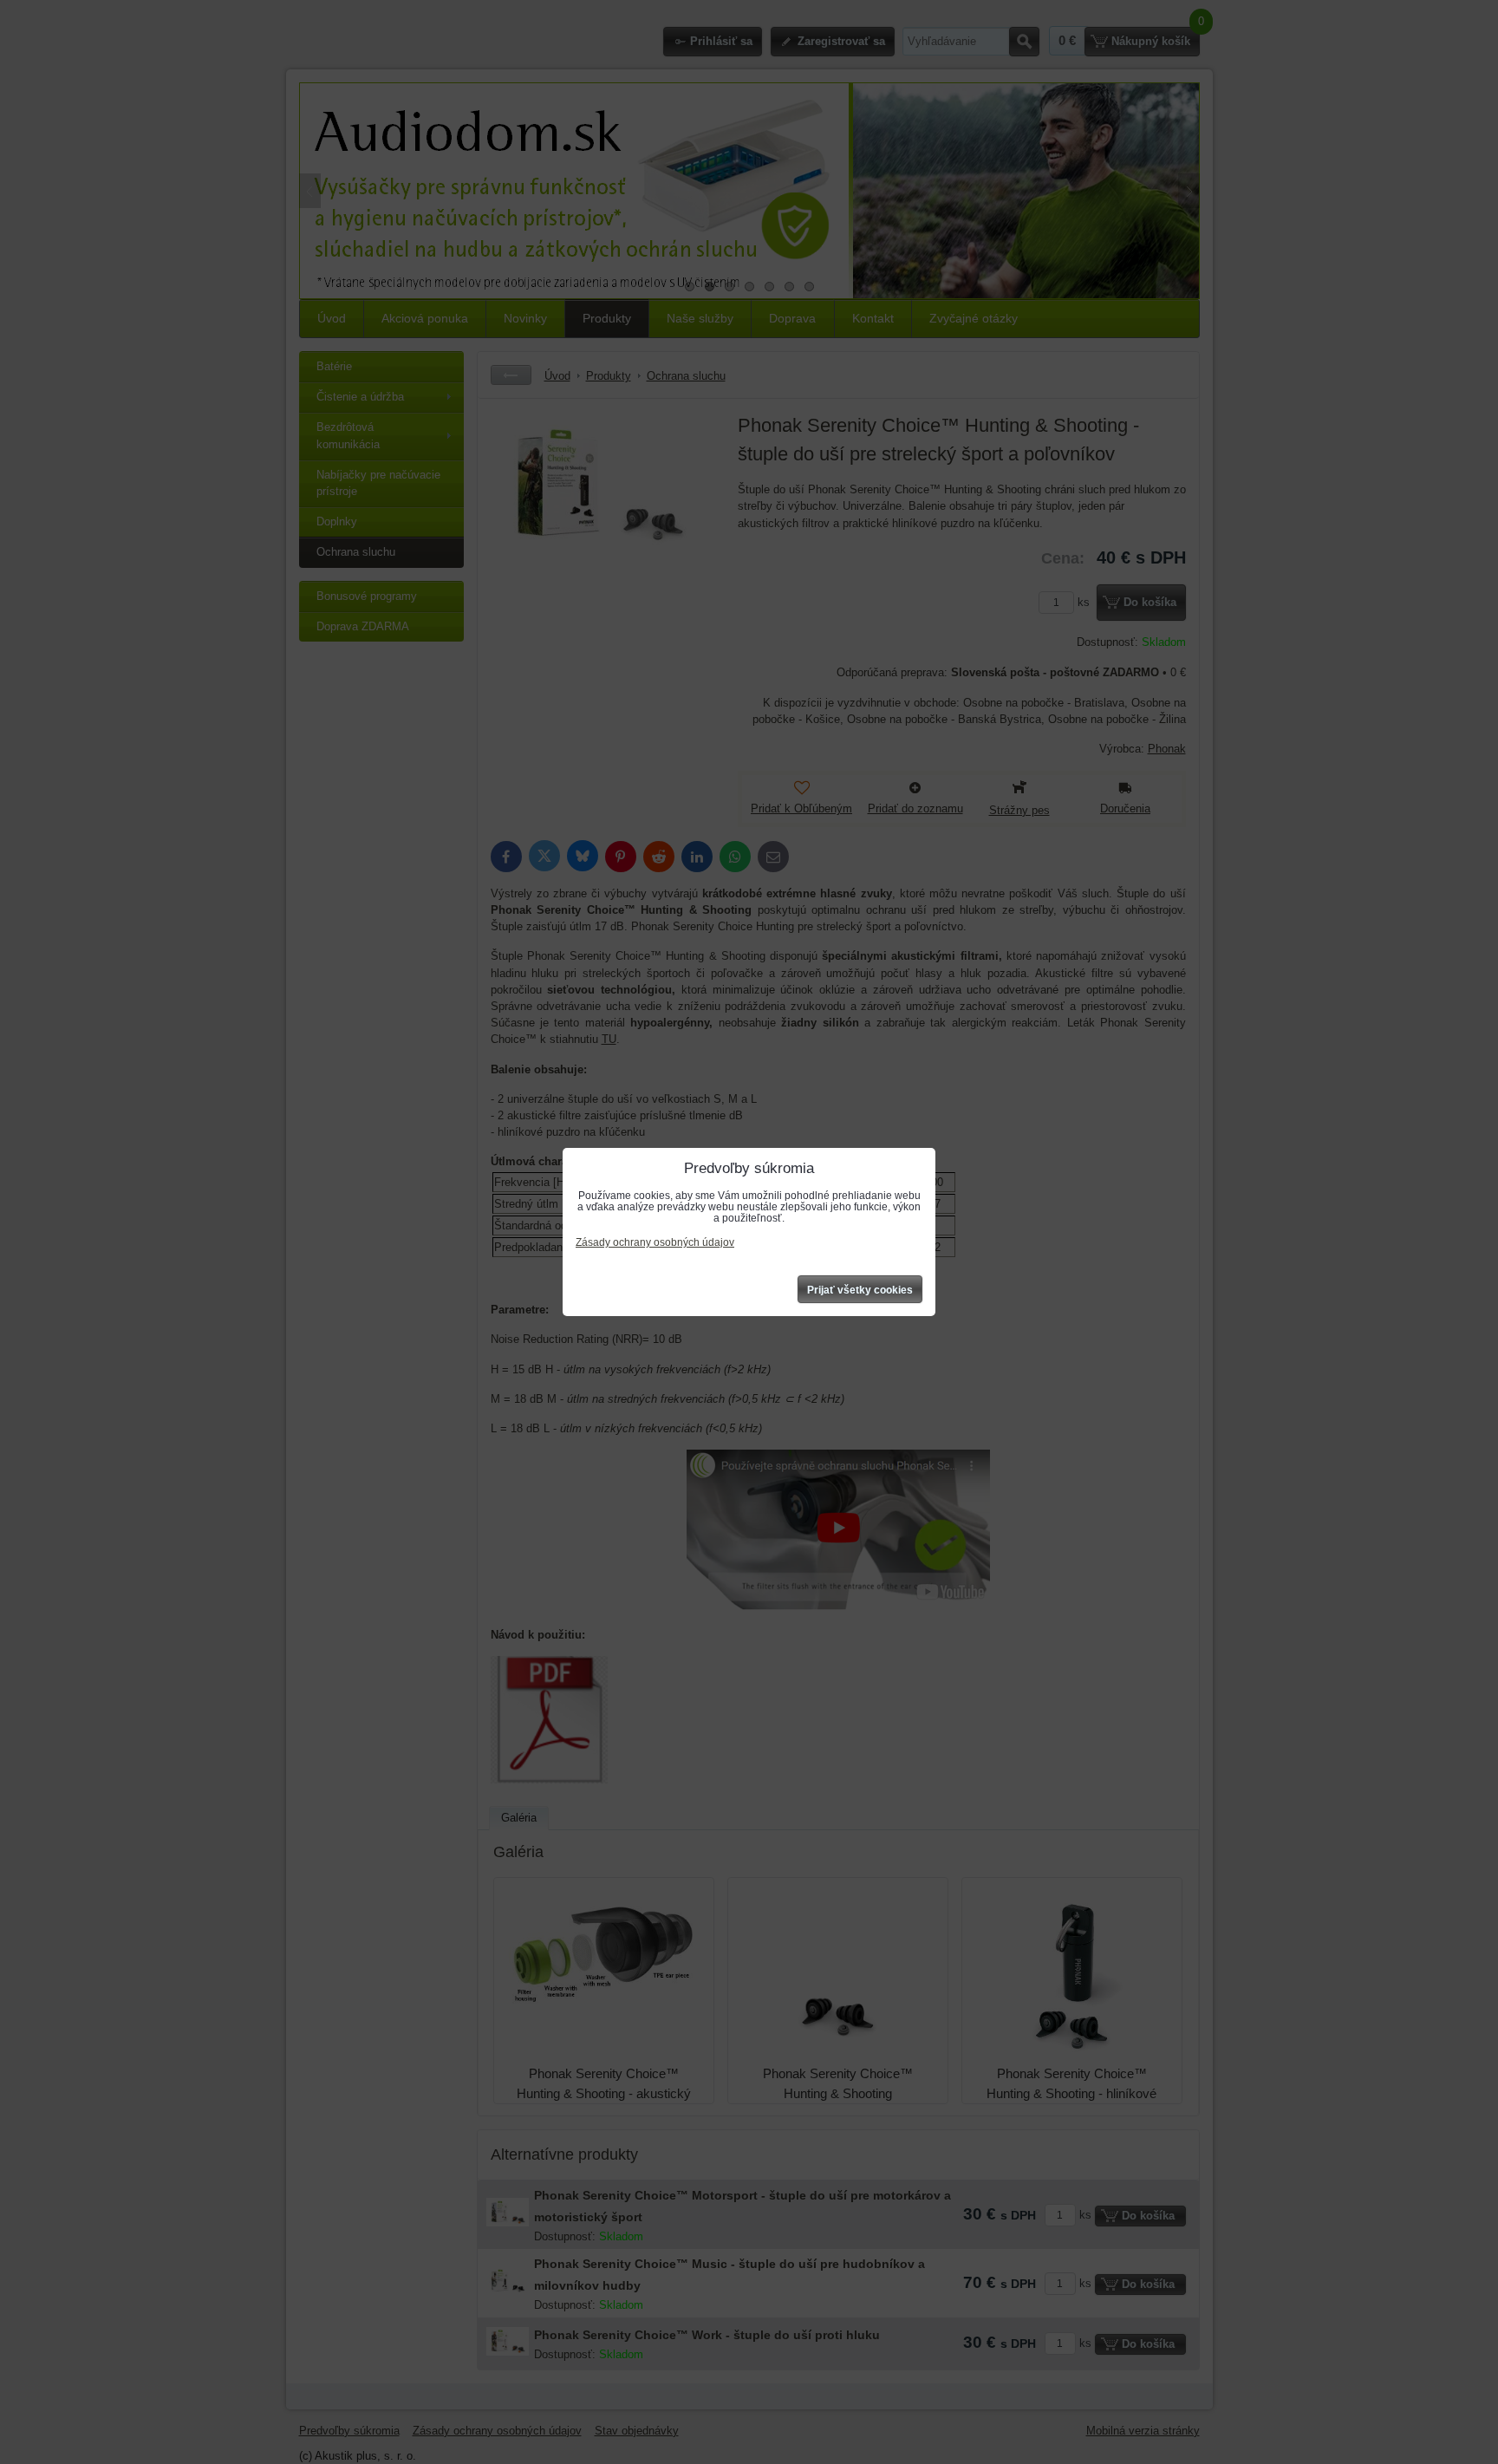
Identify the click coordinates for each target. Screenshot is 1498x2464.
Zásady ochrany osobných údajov (655, 1242)
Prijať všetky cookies (860, 1290)
